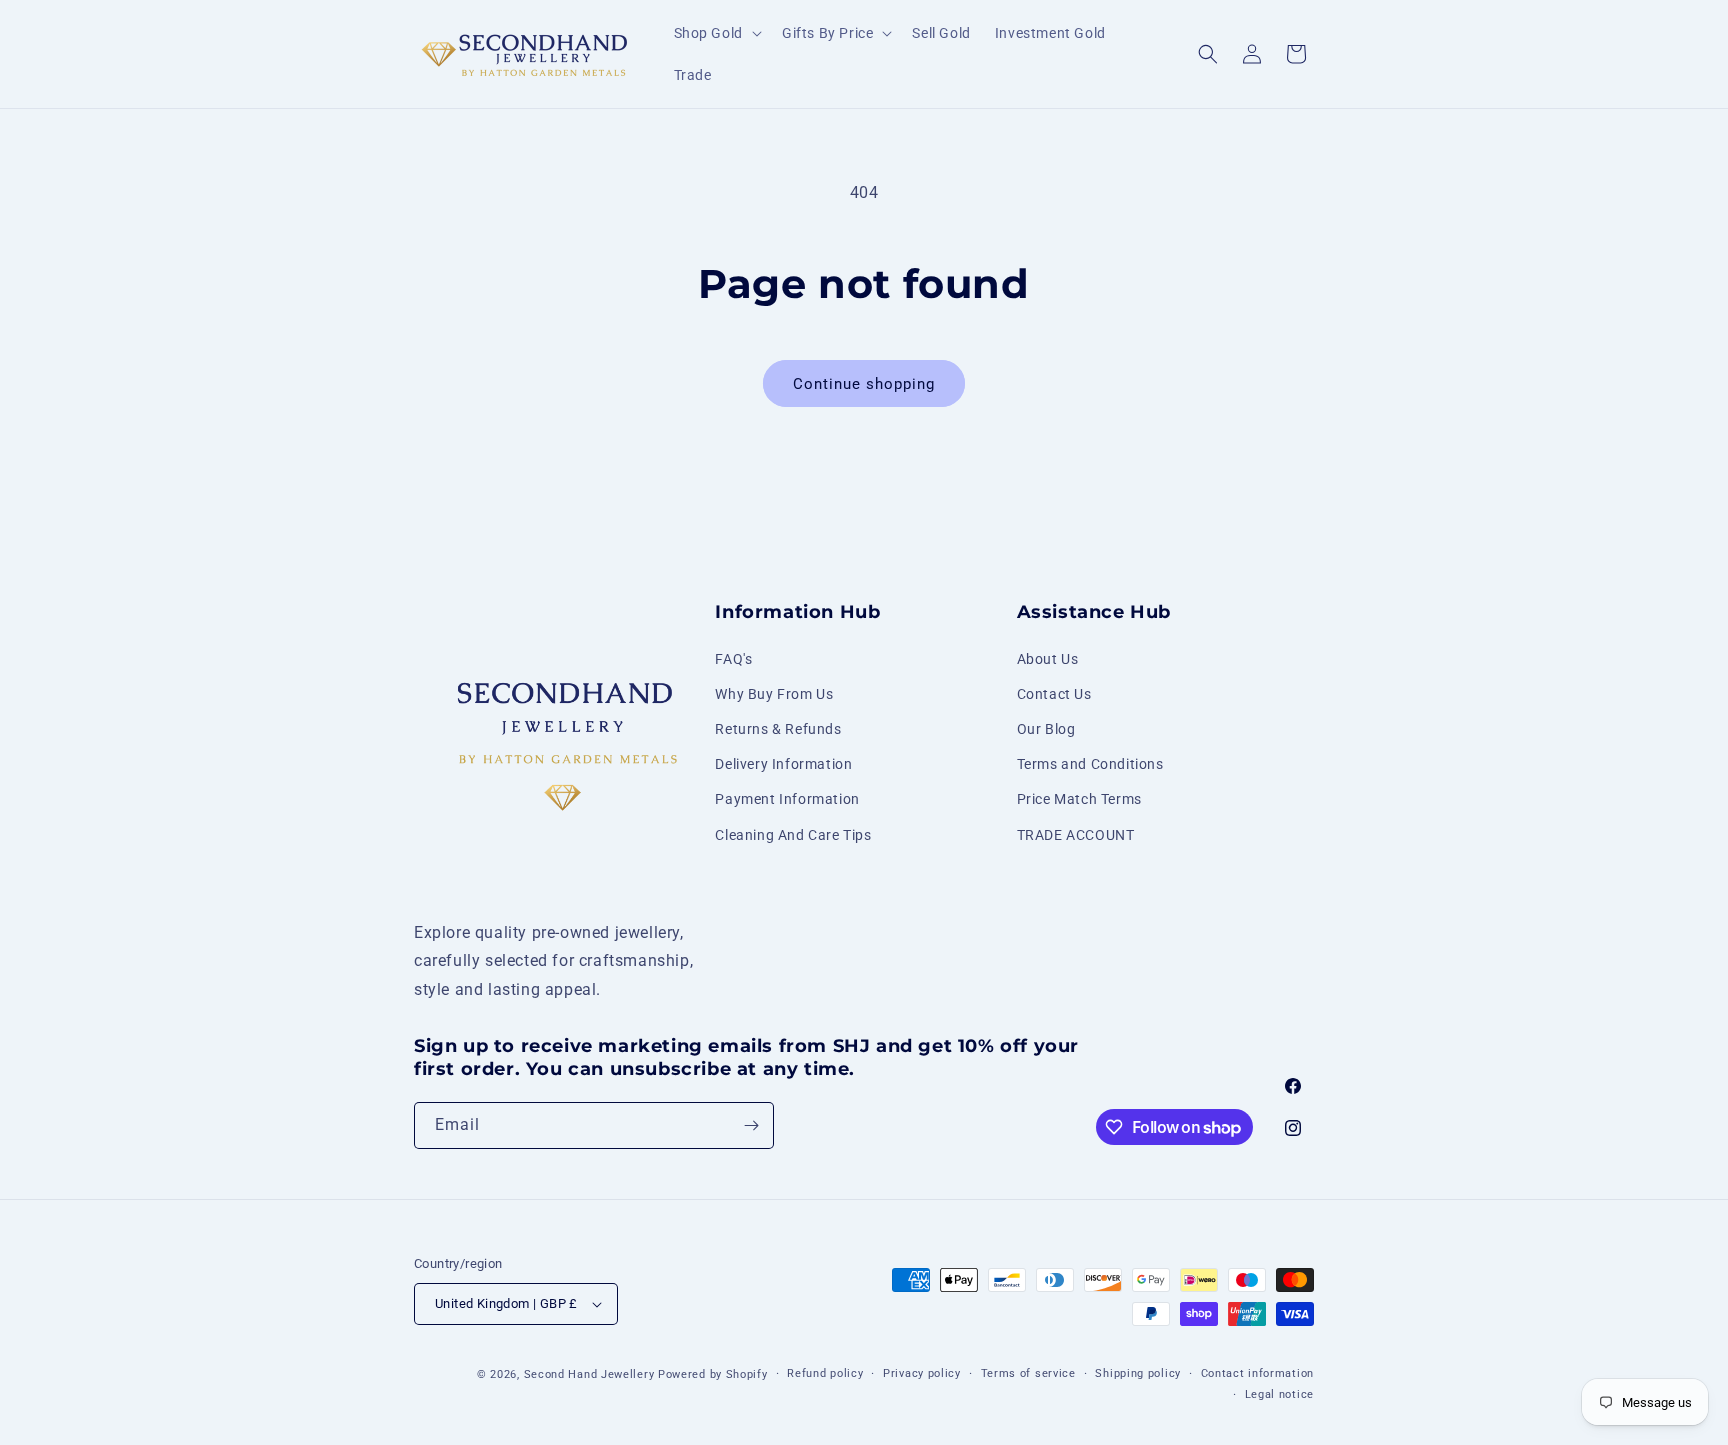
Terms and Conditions (1090, 764)
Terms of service (1028, 1373)
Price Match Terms (1079, 799)
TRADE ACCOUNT (1076, 835)
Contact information (1257, 1373)
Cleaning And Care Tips (793, 835)
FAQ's (733, 659)
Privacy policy (922, 1373)
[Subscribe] (751, 1125)
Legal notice (1279, 1394)
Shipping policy (1138, 1373)
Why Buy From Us (774, 694)
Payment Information (787, 799)
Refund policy (825, 1373)
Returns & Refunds (778, 729)
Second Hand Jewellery (589, 1374)
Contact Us (1054, 694)
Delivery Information (783, 764)
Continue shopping (864, 384)
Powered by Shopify (713, 1374)
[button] (716, 33)
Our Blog (1046, 729)
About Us (1048, 659)
